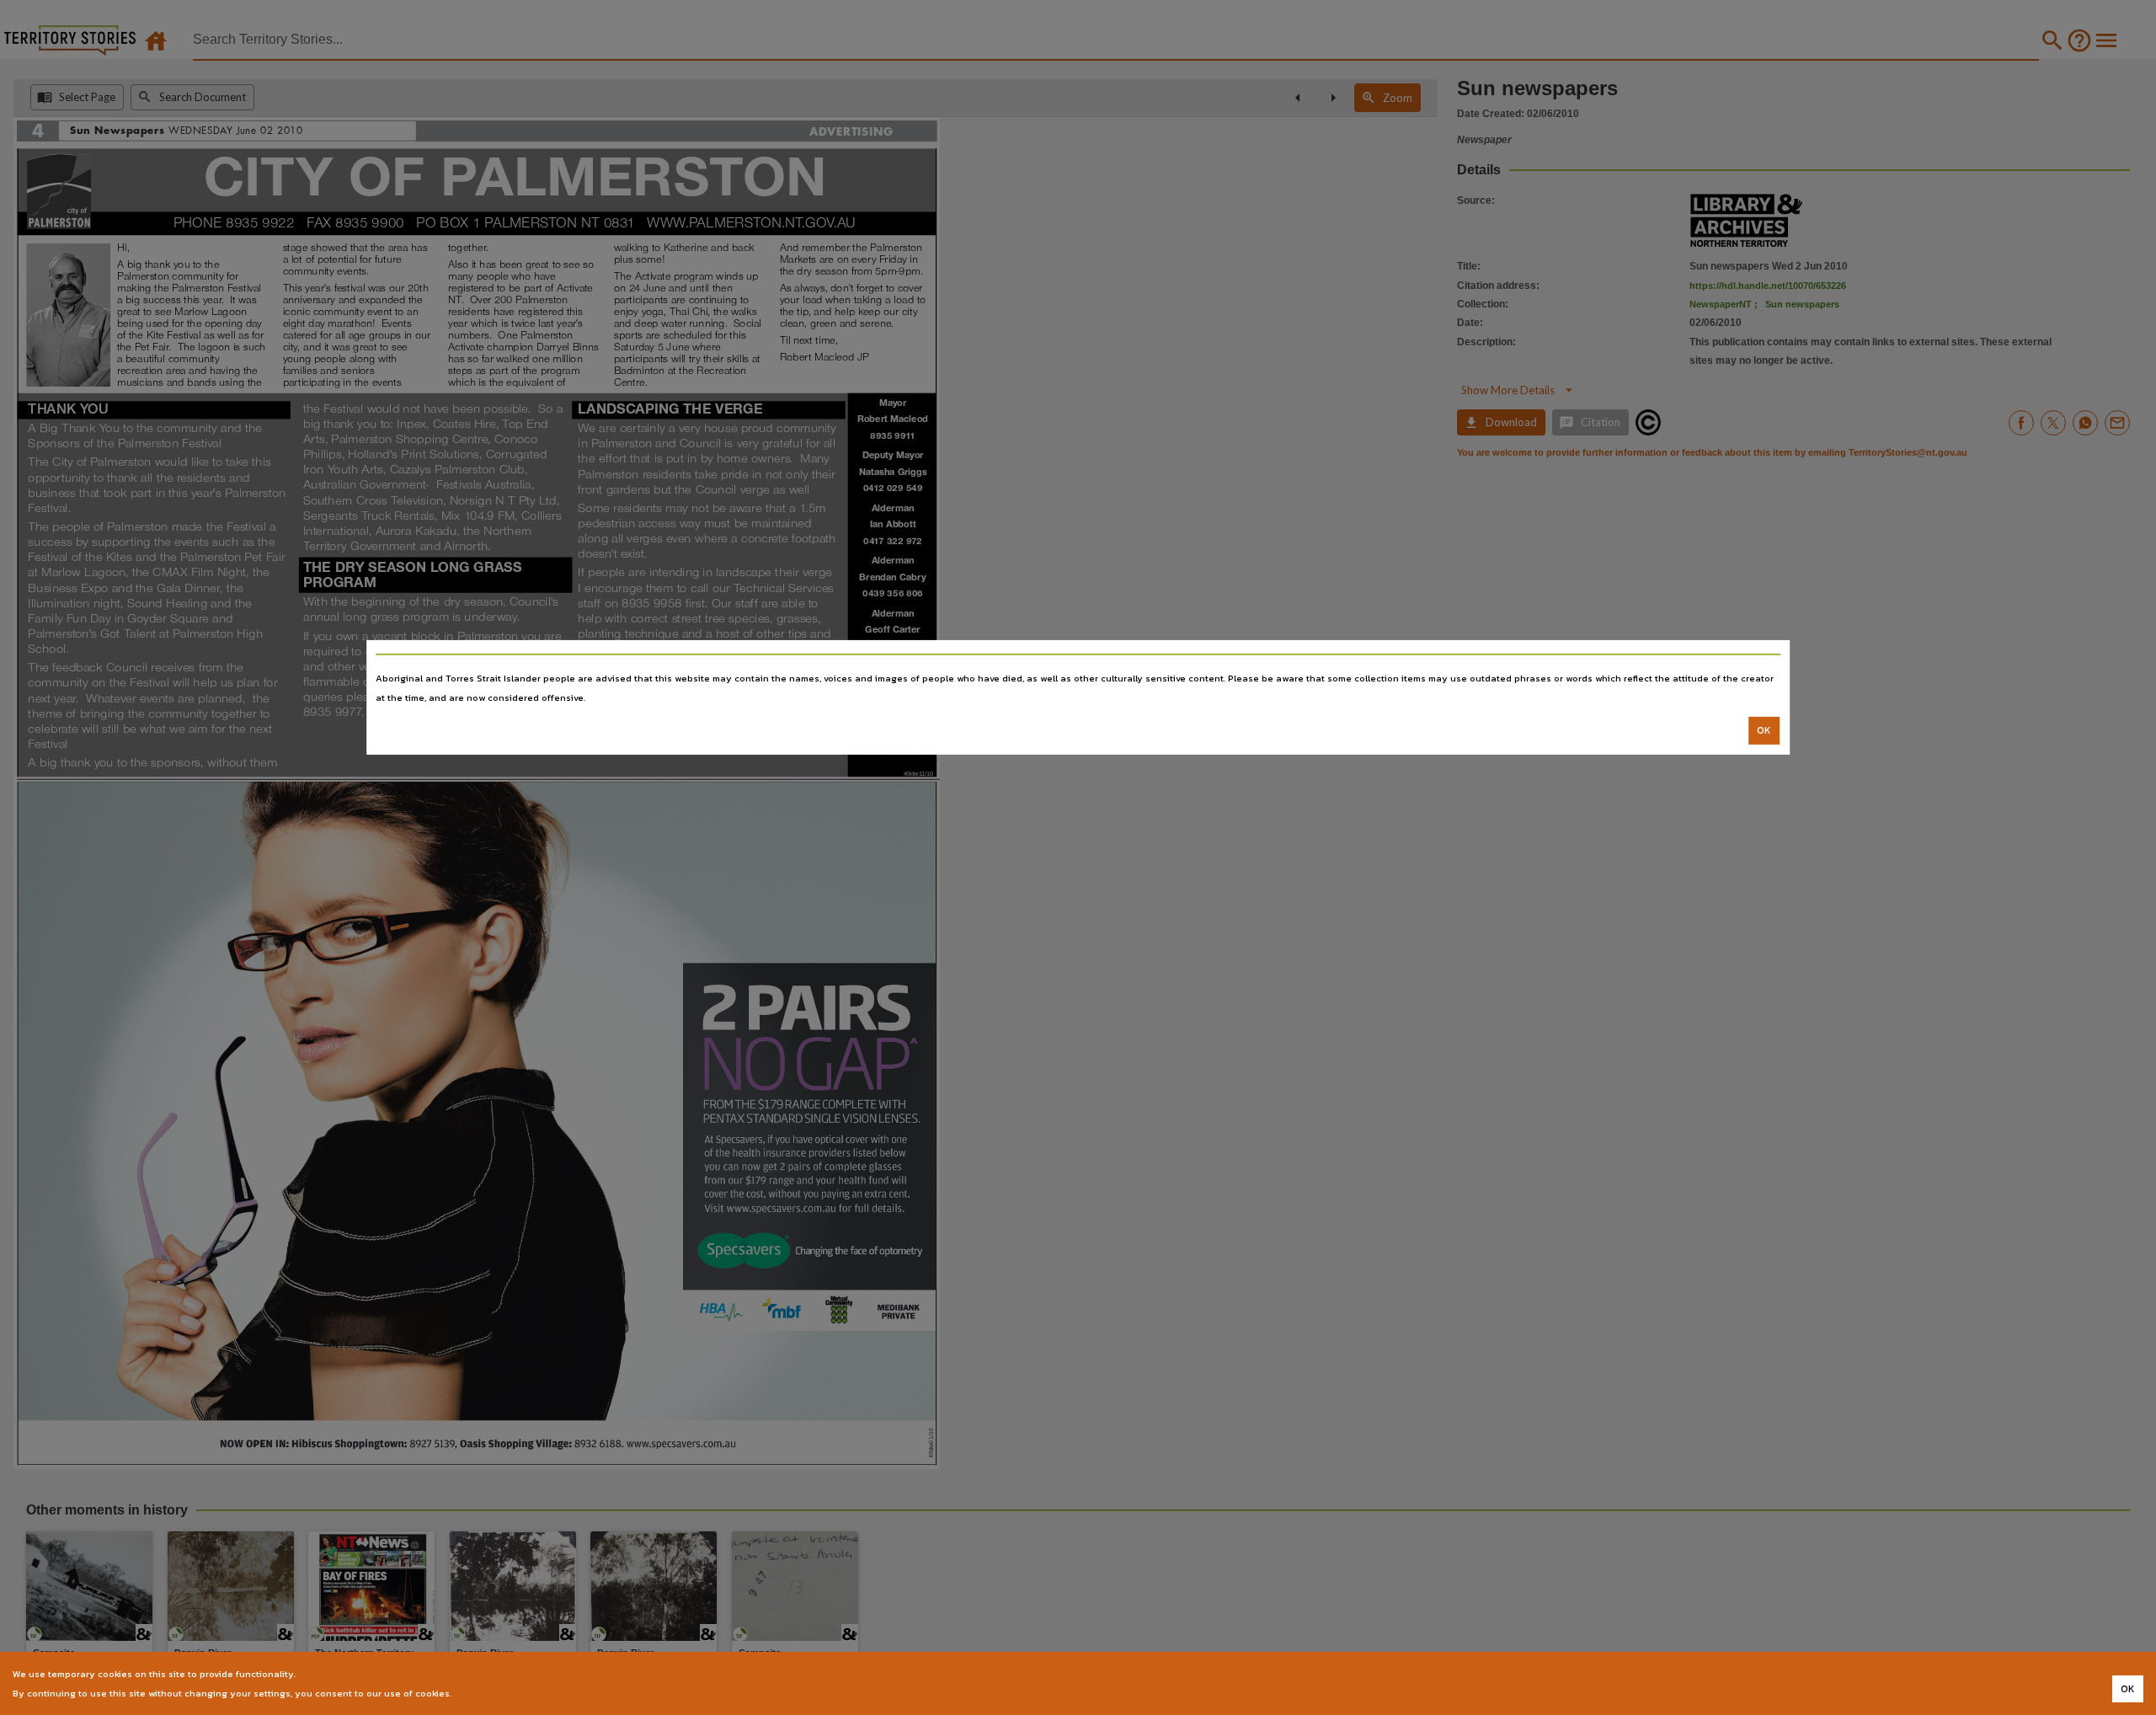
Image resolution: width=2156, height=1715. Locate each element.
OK (1764, 730)
